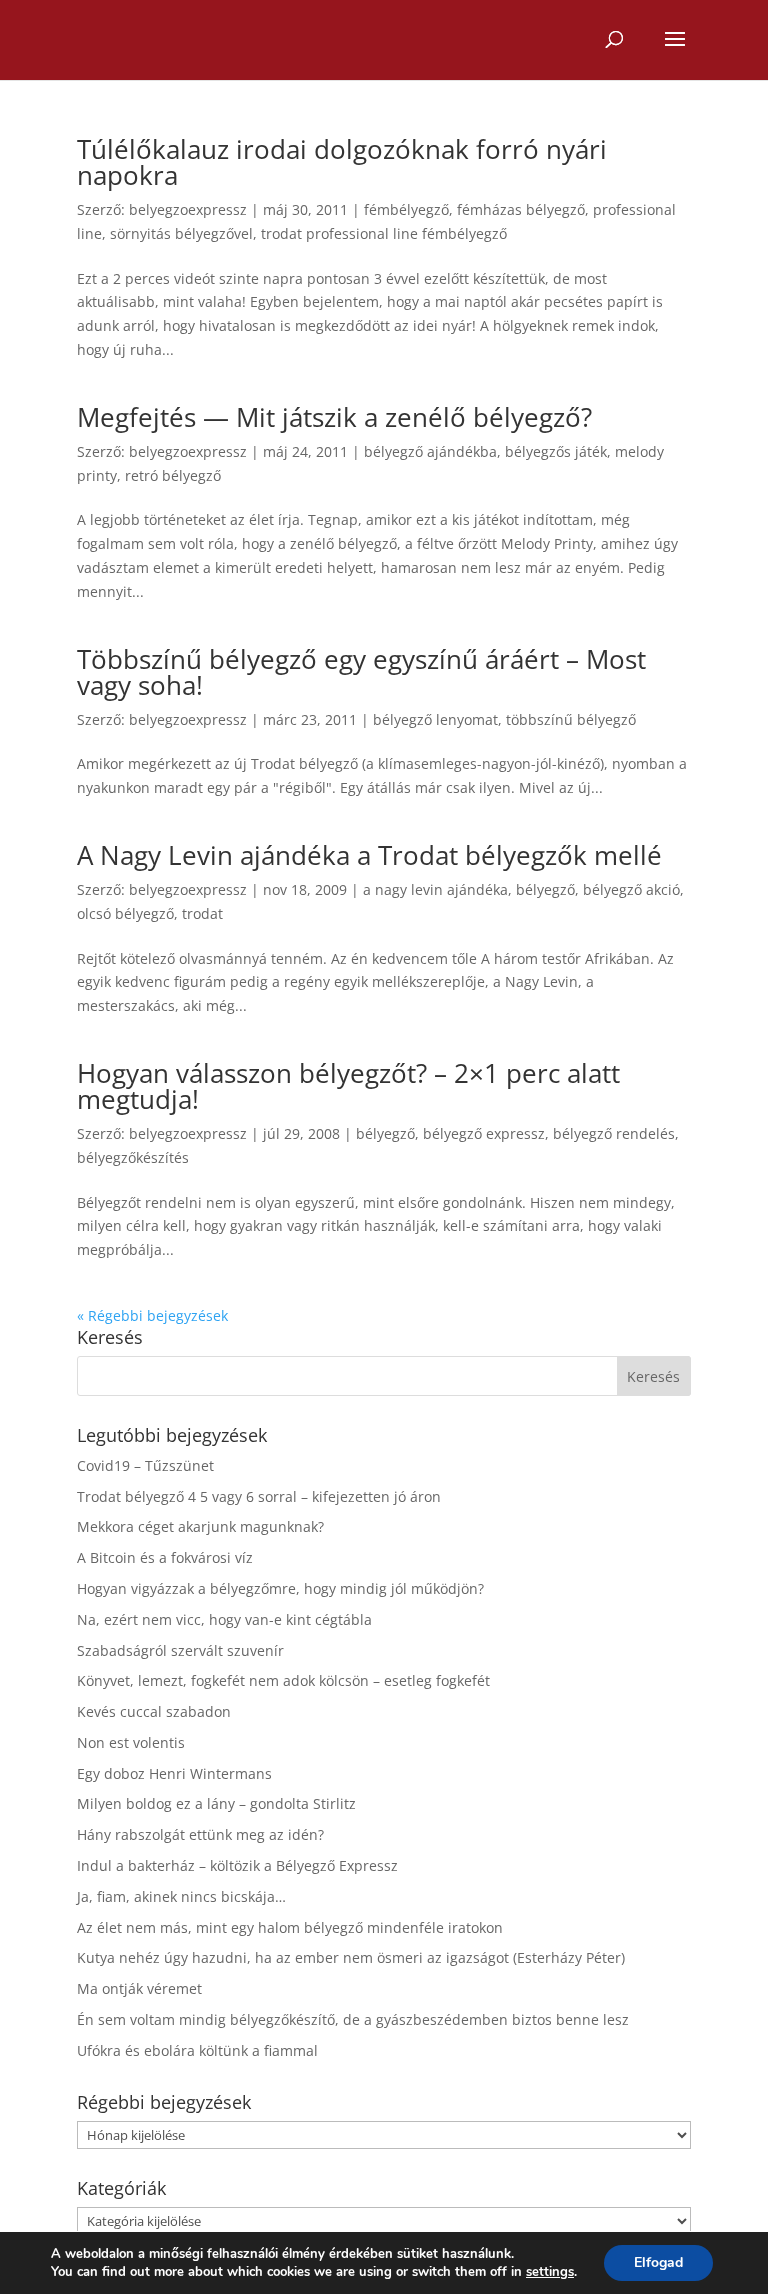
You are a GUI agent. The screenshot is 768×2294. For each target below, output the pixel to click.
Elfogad (658, 2262)
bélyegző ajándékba (430, 451)
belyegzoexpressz (188, 209)
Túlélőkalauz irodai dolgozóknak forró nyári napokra (342, 162)
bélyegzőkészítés (133, 1157)
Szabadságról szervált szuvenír (180, 1650)
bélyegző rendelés (614, 1133)
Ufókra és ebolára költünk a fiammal (197, 2050)
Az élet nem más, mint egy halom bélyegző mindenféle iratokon (290, 1927)
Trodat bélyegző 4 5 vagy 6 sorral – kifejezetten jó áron (259, 1496)
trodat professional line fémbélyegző (384, 233)
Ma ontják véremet (139, 1988)
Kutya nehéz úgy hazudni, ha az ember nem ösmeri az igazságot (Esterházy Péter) (351, 1957)
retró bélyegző (173, 475)
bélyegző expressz (484, 1133)
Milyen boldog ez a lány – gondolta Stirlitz (216, 1803)
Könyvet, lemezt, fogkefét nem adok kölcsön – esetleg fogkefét (283, 1680)
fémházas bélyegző (521, 209)
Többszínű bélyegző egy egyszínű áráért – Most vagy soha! (361, 672)
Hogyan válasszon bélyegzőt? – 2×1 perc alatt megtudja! (348, 1086)
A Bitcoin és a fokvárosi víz (165, 1557)
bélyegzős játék (556, 451)
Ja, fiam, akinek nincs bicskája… (181, 1896)
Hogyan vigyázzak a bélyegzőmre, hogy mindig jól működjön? (280, 1588)
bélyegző (545, 889)
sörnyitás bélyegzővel (181, 233)
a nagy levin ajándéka (435, 889)
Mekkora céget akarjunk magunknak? (200, 1526)
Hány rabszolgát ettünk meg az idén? (200, 1834)
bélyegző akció (631, 889)
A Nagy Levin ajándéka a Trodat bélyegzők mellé (369, 855)
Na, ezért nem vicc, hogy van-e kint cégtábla (224, 1619)
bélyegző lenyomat (435, 719)
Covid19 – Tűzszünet (145, 1465)
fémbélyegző (406, 209)
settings (550, 2272)
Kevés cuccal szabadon (154, 1711)
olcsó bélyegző (125, 913)
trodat (202, 913)
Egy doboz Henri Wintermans (174, 1773)
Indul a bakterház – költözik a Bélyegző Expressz (237, 1865)
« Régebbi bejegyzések (152, 1315)
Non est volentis (131, 1742)
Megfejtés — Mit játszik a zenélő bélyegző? (334, 417)
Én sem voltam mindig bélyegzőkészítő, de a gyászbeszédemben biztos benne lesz (353, 2019)
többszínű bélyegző (571, 719)
